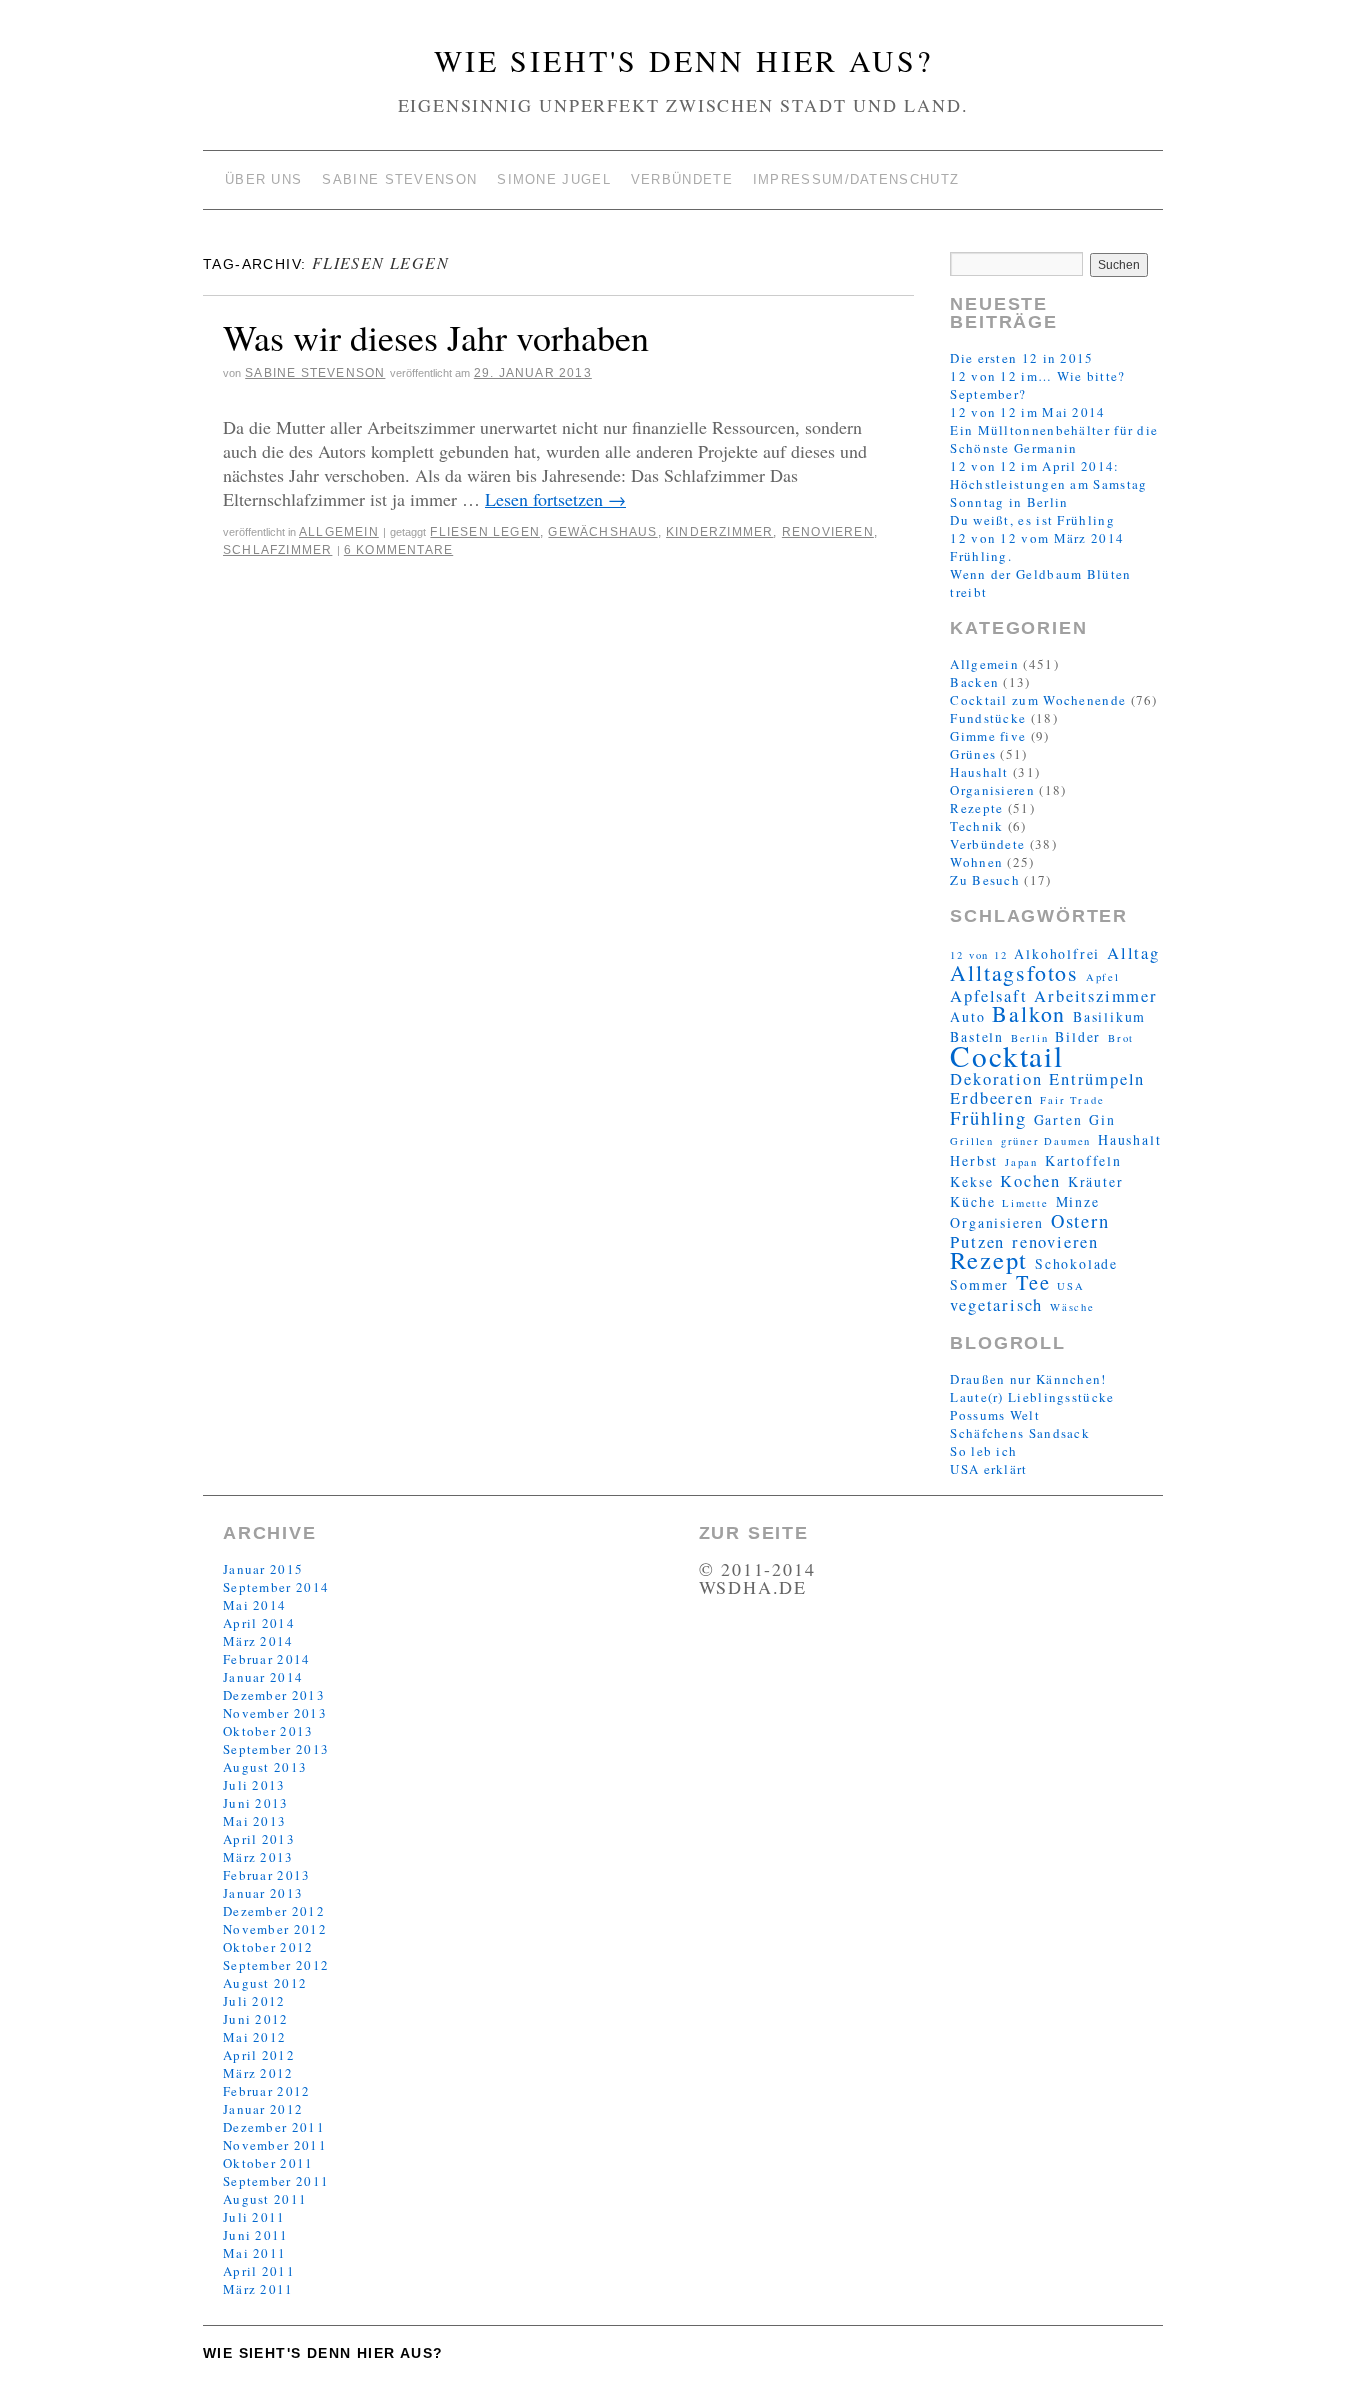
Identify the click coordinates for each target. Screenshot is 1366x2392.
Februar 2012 (267, 2091)
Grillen (972, 1141)
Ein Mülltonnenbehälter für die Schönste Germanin (1054, 439)
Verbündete (682, 179)
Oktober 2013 (268, 1731)
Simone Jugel (554, 179)
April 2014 (259, 1623)
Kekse (971, 1181)
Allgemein (339, 532)
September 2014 (276, 1587)
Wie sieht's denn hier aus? (683, 60)
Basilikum (1109, 1016)
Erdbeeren (991, 1098)
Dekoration (996, 1079)
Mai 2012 (254, 2037)
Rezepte (976, 808)
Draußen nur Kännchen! (1028, 1379)
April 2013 (259, 1839)
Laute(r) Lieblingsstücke (1032, 1397)
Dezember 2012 (274, 1911)
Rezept (989, 1259)
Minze (1078, 1201)
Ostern (1080, 1220)
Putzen (977, 1242)
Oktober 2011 (268, 2163)
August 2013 (265, 1767)
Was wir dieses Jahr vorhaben (436, 337)
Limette (1025, 1203)
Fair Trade (1072, 1100)
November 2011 (275, 2145)
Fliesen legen (485, 532)
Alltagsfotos (1014, 972)
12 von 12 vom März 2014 (1037, 538)
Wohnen (976, 862)
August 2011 (265, 2199)
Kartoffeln (1083, 1160)
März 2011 (258, 2289)
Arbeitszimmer (1095, 996)
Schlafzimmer (277, 550)
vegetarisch (996, 1305)
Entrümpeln (1097, 1079)
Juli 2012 (254, 2001)
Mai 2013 (254, 1821)
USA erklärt (988, 1469)
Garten (1058, 1119)
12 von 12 (978, 955)
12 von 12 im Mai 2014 (1027, 412)
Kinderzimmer (719, 532)
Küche (972, 1201)
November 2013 (275, 1713)
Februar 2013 (267, 1875)
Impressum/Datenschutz (856, 179)
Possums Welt (995, 1415)
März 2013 (258, 1857)
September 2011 (276, 2181)
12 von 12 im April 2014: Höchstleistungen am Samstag (1048, 475)
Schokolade (1076, 1263)
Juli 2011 (254, 2217)
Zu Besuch (985, 880)
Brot (1121, 1038)
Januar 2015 (263, 1569)
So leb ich (983, 1451)
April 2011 (259, 2271)
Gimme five (988, 736)
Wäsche (1072, 1307)
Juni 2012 (256, 2019)
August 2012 (265, 1983)
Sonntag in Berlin (1009, 502)
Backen (974, 682)
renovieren (828, 532)
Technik (976, 826)
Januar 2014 (263, 1677)
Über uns (263, 179)
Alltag (1133, 953)
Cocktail (1006, 1055)
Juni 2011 (256, 2235)
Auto (967, 1016)
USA (1070, 1286)
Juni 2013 (256, 1803)
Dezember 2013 (274, 1695)
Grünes (973, 754)
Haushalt (979, 772)
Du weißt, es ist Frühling (1032, 520)
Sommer (979, 1284)
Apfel (1103, 977)
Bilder (1078, 1036)
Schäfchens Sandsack (1020, 1433)
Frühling (988, 1117)
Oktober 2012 (268, 1947)
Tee (1033, 1282)
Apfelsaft (988, 996)
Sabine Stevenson (399, 179)
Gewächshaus (602, 532)
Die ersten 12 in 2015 (1021, 358)
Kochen (1030, 1181)
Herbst (974, 1160)
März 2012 (258, 2073)
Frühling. (981, 556)
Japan (1021, 1162)
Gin (1102, 1119)
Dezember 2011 (274, 2127)
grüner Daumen (1046, 1141)
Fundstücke (988, 718)
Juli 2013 (254, 1785)
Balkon (1029, 1013)
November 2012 (275, 1929)
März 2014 (258, 1641)
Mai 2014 (254, 1605)
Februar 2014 (267, 1659)
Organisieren (992, 790)
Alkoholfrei (1057, 953)
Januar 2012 (263, 2109)
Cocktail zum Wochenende (1038, 700)
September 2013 (276, 1749)
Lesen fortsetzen (555, 499)
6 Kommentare (398, 550)
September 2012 (276, 1965)
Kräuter (1096, 1181)
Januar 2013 (263, 1893)
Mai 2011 (254, 2253)
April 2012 (259, 2055)
